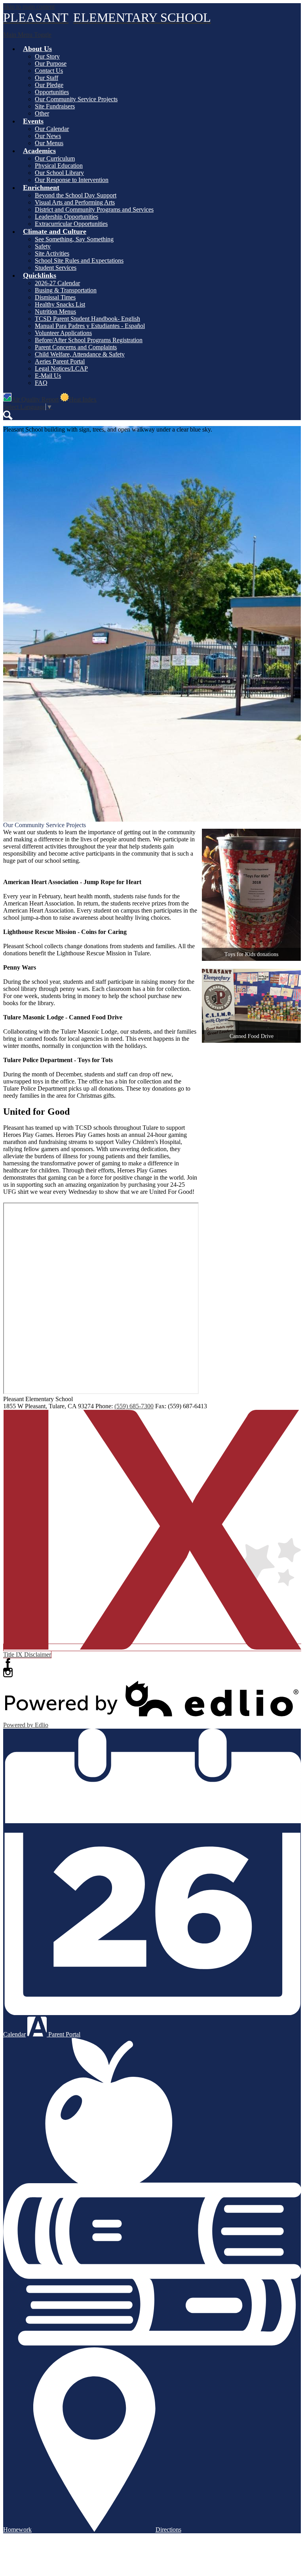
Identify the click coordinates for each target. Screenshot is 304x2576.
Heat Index (83, 399)
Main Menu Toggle (27, 35)
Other (42, 113)
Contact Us (49, 71)
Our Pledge (49, 85)
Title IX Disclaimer (27, 1655)
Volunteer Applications (63, 333)
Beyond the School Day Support (76, 195)
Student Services (56, 268)
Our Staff (47, 78)
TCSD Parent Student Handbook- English (87, 319)
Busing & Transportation (66, 290)
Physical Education (59, 166)
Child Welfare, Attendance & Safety (80, 354)
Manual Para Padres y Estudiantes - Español (90, 326)
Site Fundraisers (55, 106)
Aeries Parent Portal (60, 361)
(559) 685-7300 (134, 1406)
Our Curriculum (55, 158)
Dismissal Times (55, 297)
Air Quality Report (35, 399)
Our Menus (49, 143)
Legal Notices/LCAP (61, 368)
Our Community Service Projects (76, 99)
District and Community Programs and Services (94, 209)
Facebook (8, 1663)
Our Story (47, 56)
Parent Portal (64, 2034)
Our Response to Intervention (72, 180)
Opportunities (52, 92)
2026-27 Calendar (57, 283)
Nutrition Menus (55, 312)
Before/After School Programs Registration (89, 340)
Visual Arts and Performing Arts (75, 202)
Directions (168, 2530)
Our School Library (59, 173)
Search (8, 415)
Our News (48, 136)
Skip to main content (29, 7)
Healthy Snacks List (60, 304)
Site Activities (52, 253)
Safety (43, 246)
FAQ (41, 383)
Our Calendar (52, 129)
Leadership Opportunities (66, 217)
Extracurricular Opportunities (71, 224)
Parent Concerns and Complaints (76, 347)
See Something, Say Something (74, 239)
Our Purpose (51, 63)
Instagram (8, 1673)
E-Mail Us (48, 376)
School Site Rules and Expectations (79, 260)
